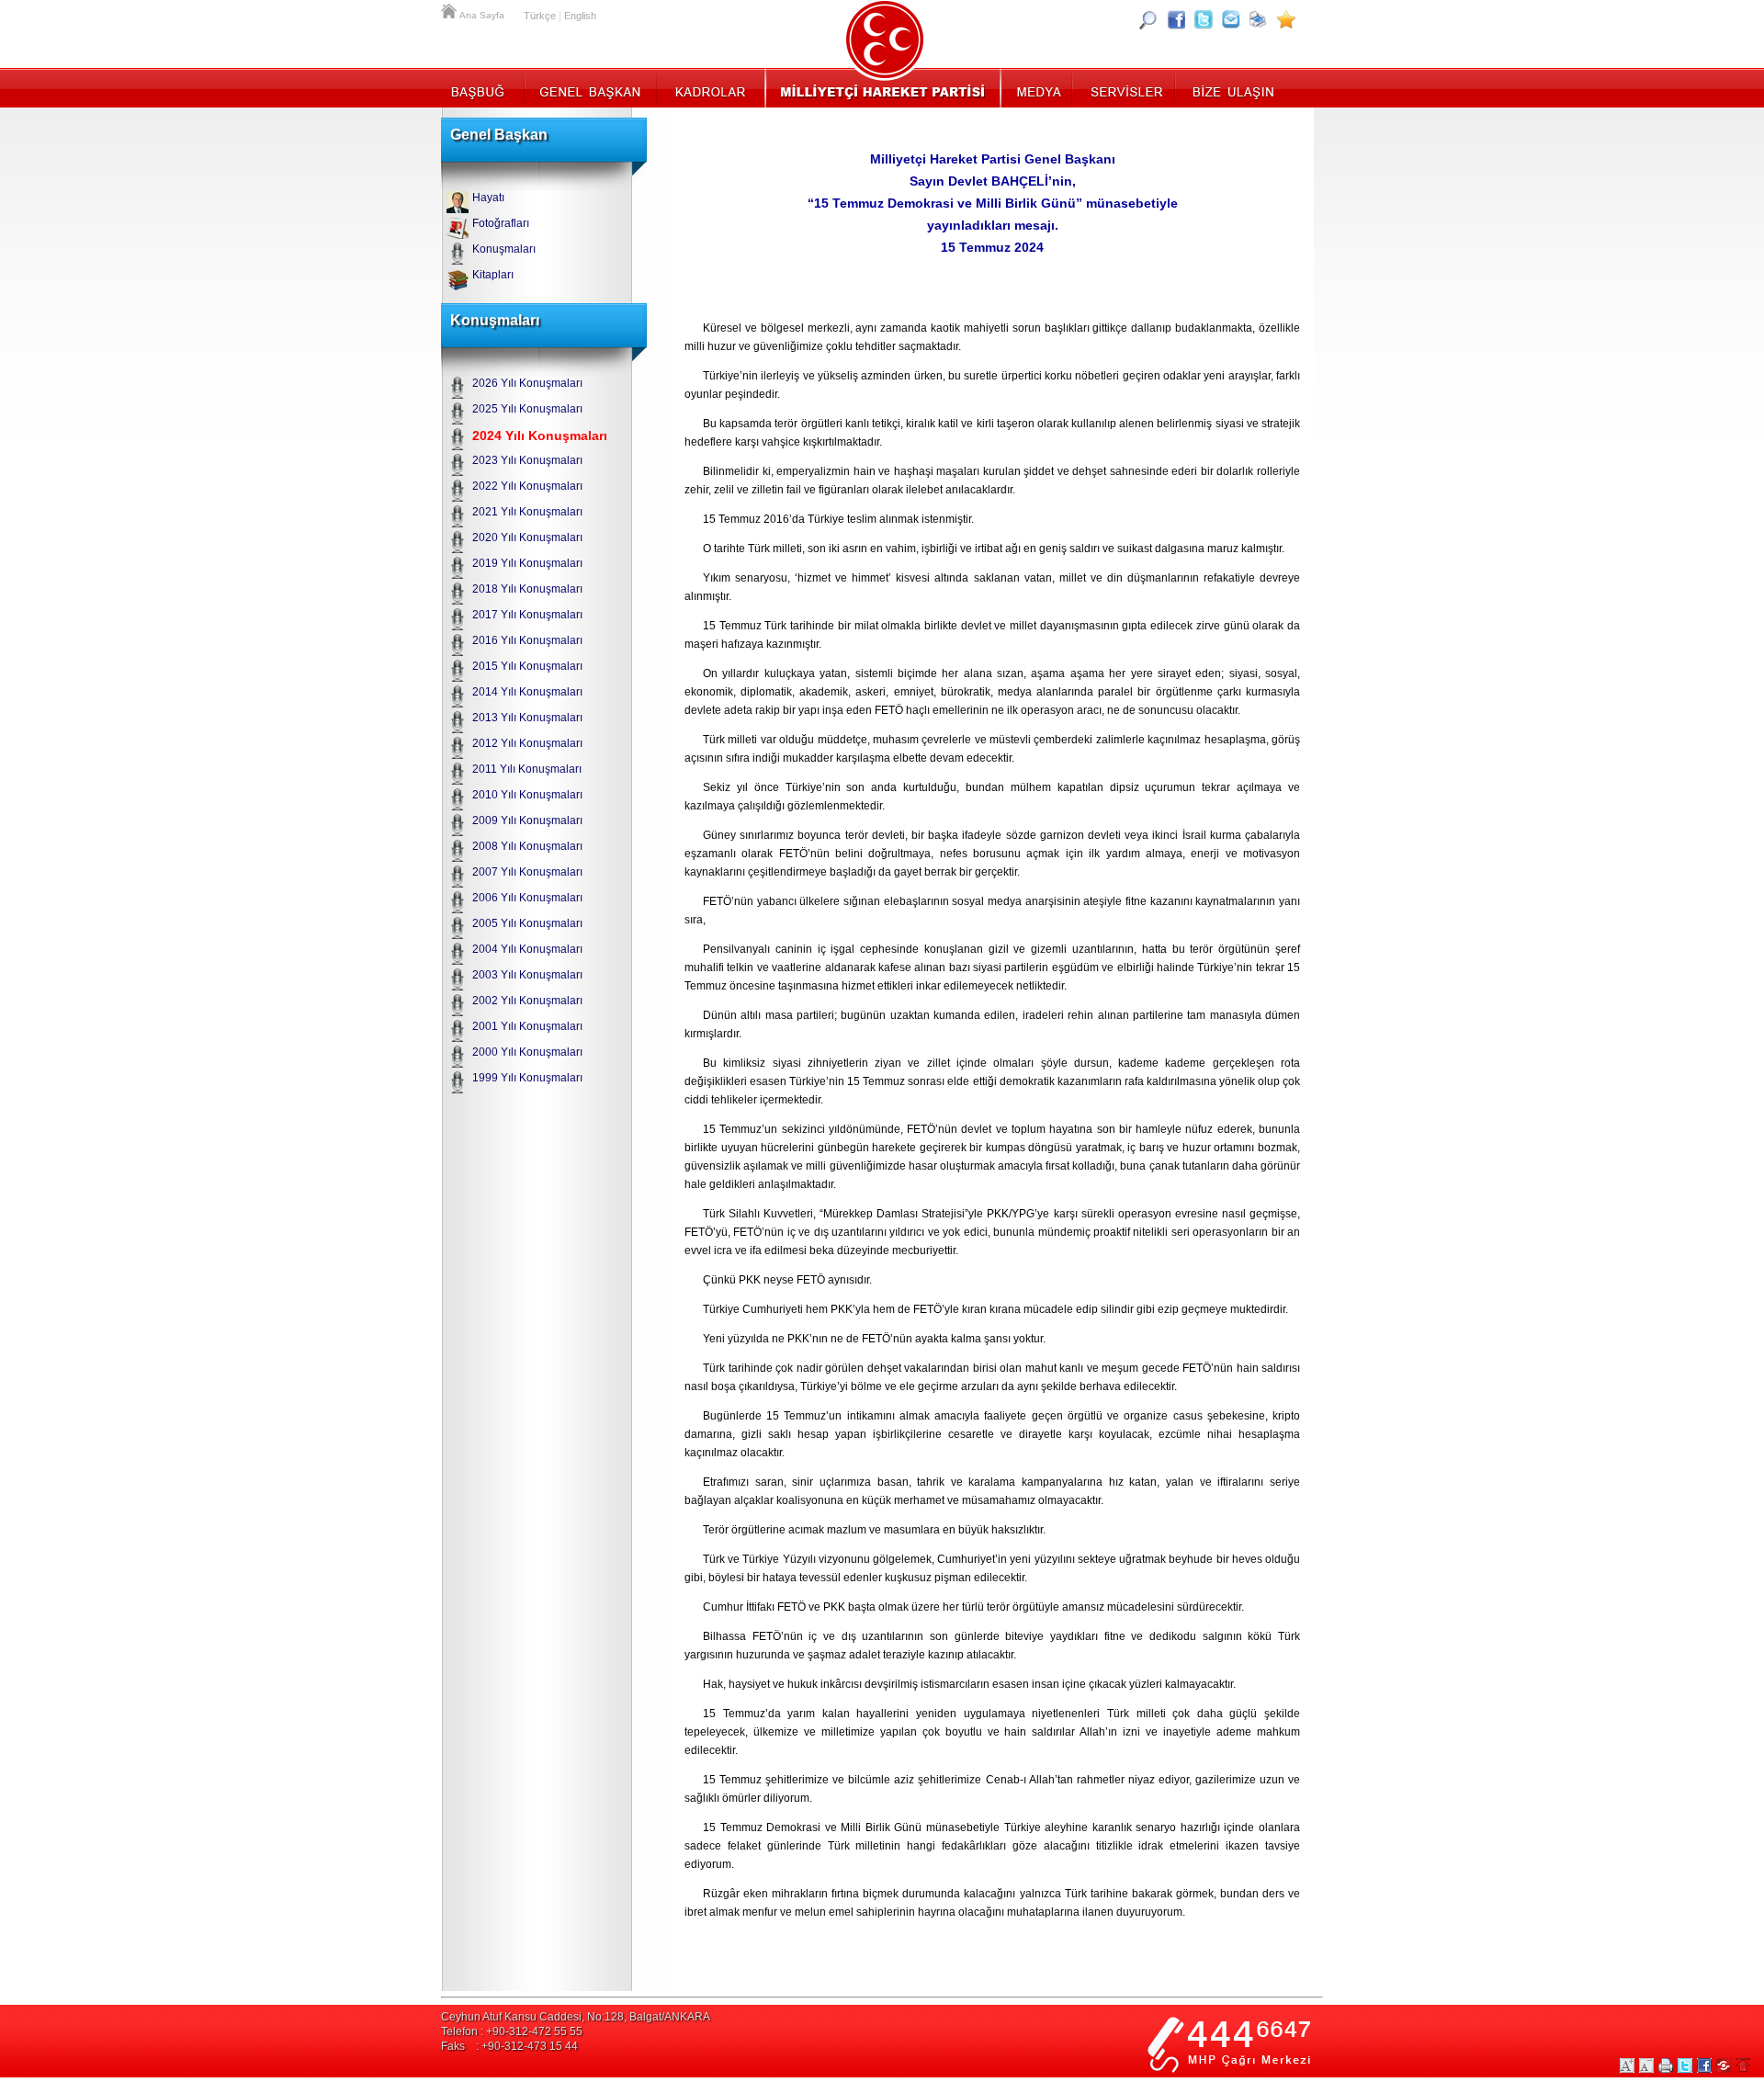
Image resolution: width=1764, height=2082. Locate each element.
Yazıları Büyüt (1627, 2065)
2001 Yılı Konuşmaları (527, 1026)
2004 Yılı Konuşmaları (527, 949)
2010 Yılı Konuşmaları (527, 795)
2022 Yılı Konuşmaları (527, 486)
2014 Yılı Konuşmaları (527, 692)
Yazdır (1666, 2065)
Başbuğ (483, 87)
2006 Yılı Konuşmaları (527, 898)
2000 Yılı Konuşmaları (527, 1052)
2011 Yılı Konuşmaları (527, 769)
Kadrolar (710, 87)
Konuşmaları (504, 249)
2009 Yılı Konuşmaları (527, 820)
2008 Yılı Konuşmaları (527, 846)
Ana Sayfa (450, 9)
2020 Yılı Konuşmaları (527, 537)
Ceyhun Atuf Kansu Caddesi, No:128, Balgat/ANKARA (576, 2017)
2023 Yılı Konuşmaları (527, 460)
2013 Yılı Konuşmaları (527, 718)
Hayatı (488, 198)
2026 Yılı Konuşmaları (527, 383)
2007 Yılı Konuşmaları (527, 872)
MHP (882, 87)
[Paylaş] (1231, 19)
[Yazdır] (1259, 19)
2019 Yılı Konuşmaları (527, 563)
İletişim (1231, 87)
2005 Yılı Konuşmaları (527, 923)
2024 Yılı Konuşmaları (540, 436)
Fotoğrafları (501, 223)
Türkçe (540, 16)
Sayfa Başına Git (1743, 2065)
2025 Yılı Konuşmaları (527, 409)
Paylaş (1724, 2065)
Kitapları (493, 275)
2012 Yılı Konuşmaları (527, 743)
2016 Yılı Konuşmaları (527, 640)
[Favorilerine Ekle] (1286, 19)
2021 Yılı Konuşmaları (527, 512)
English (580, 16)
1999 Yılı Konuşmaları (527, 1078)
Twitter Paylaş (1685, 2065)
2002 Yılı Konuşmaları (527, 1001)
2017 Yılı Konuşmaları (527, 615)
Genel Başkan (591, 87)
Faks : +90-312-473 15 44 (509, 2046)
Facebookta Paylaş (1704, 2065)
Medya (1038, 87)
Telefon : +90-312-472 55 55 (512, 2031)
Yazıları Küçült (1646, 2065)
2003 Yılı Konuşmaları (527, 975)
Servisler (1125, 87)
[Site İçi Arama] (1148, 19)
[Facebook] (1176, 19)
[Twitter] (1204, 19)
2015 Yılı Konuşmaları (527, 666)
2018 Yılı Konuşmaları (527, 589)
